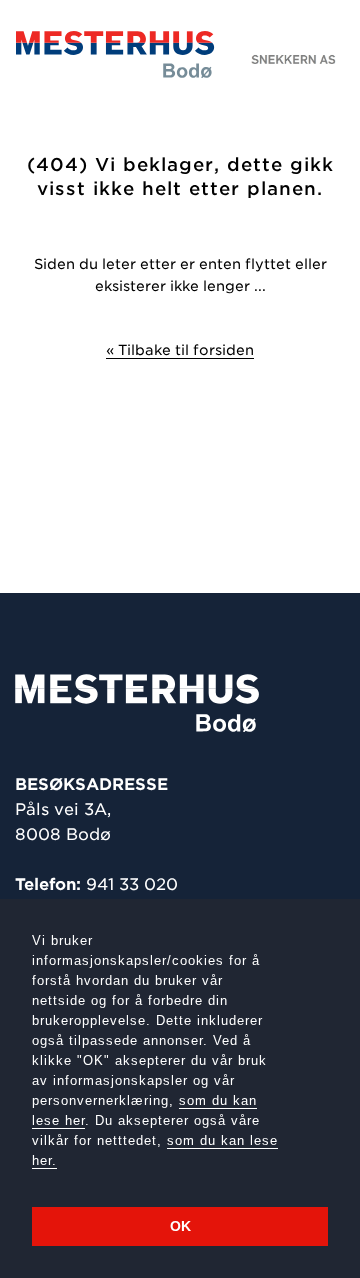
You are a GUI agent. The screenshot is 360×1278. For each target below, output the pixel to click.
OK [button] (180, 1226)
